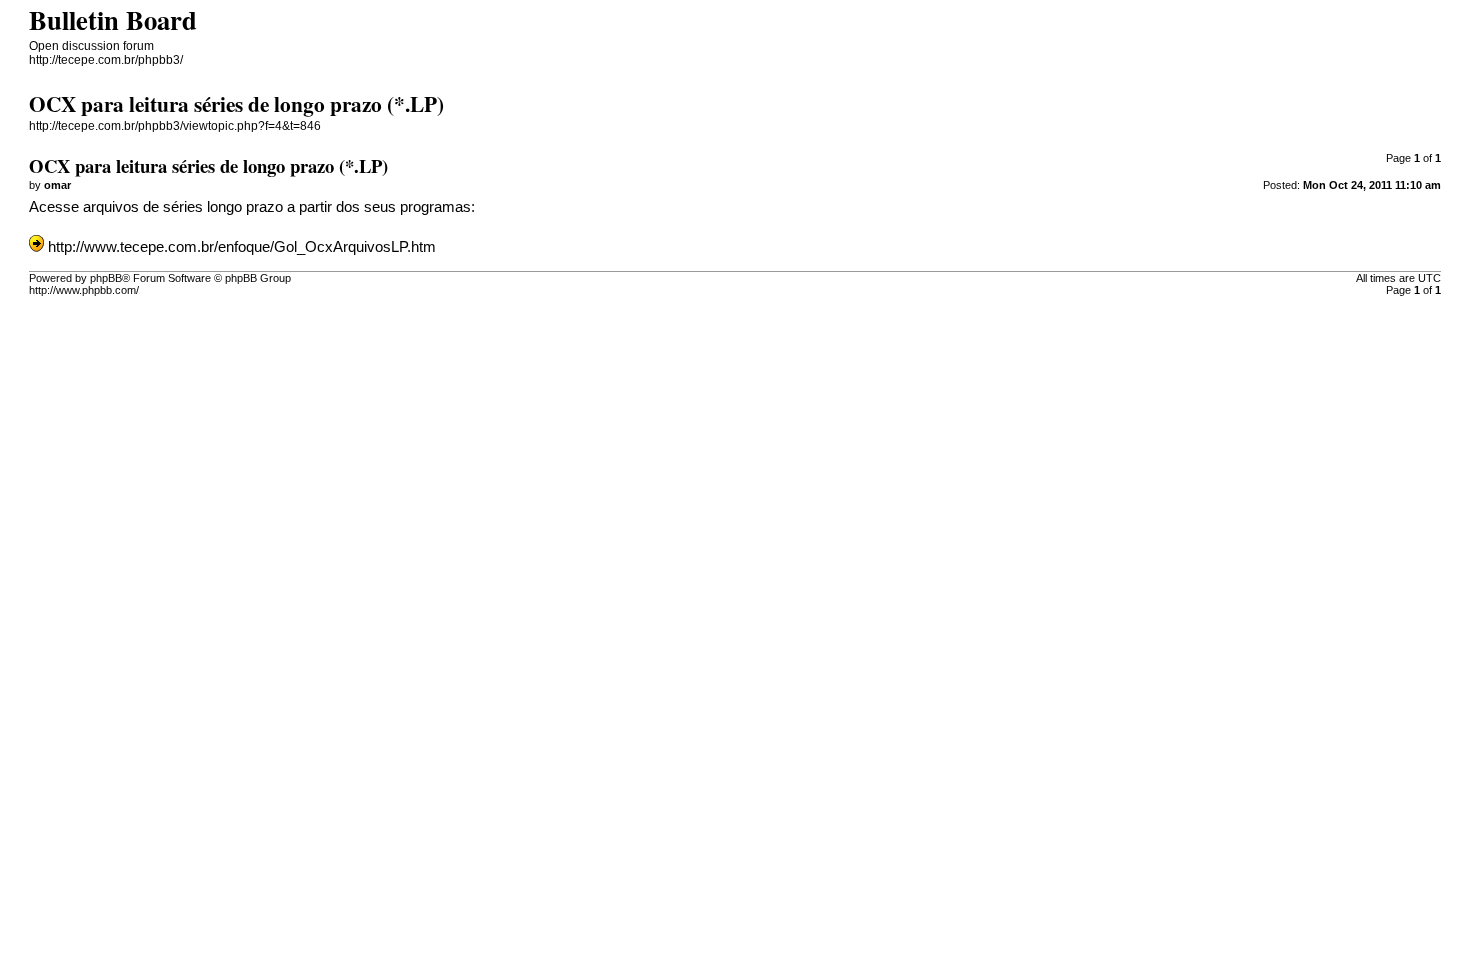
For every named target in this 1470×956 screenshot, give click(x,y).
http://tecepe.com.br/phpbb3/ (106, 60)
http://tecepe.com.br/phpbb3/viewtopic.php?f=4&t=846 (175, 126)
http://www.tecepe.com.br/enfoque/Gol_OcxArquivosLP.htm (242, 247)
